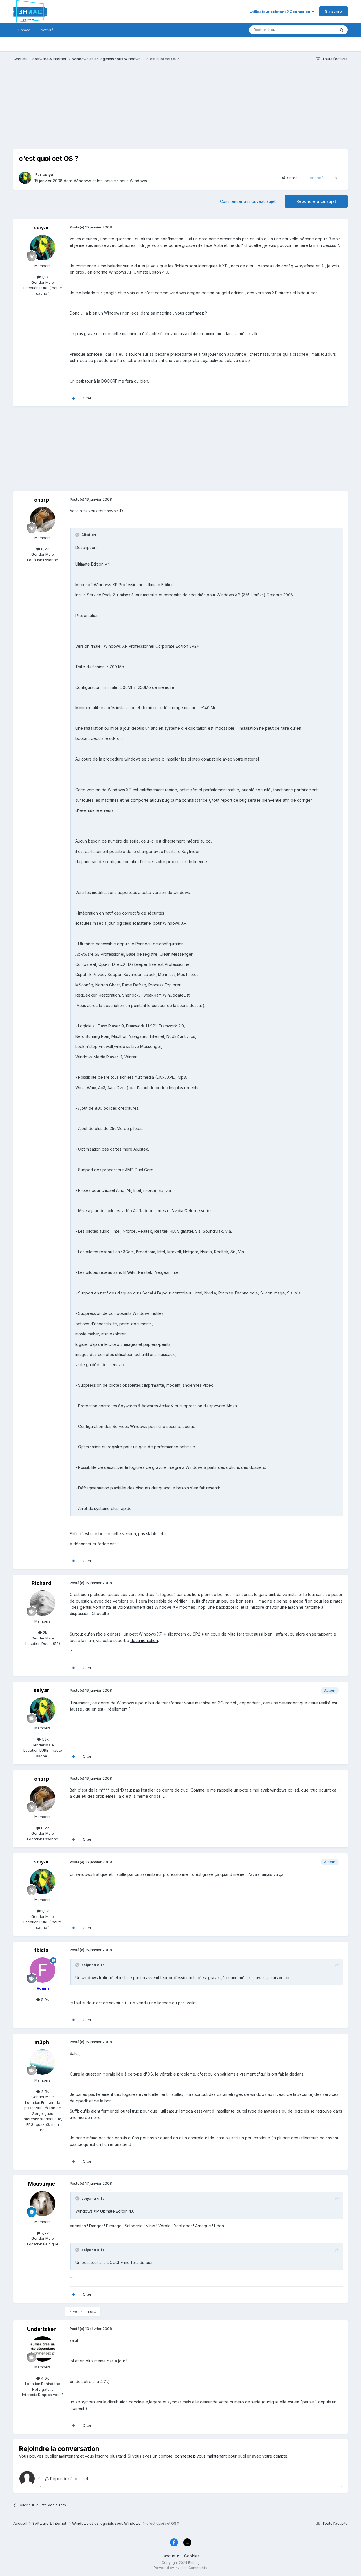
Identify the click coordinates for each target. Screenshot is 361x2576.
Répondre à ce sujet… (70, 2479)
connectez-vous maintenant (201, 2456)
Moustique (42, 2184)
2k (44, 1632)
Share (291, 178)
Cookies (192, 2556)
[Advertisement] (116, 109)
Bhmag (24, 30)
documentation (144, 1640)
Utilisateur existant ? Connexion (281, 12)
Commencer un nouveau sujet (248, 201)
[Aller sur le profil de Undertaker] (43, 2349)
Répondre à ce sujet (316, 201)
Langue (169, 2556)
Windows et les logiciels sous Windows (110, 181)
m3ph (42, 2042)
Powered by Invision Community (180, 2568)
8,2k (44, 549)
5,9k (44, 1999)
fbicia (41, 1950)
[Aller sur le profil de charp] (43, 520)
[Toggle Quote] (78, 535)
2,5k (44, 2091)
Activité (47, 30)
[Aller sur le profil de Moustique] (43, 2204)
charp (41, 500)
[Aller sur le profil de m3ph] (43, 2062)
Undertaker (41, 2329)
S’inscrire (334, 11)
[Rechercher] (342, 30)
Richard (41, 1583)
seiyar (49, 174)
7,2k (44, 2233)
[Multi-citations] (74, 398)
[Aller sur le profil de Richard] (43, 1603)
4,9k (44, 2378)
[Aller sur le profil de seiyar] (25, 178)
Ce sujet (321, 30)
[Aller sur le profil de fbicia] (43, 1970)
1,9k (45, 277)
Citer (87, 398)
